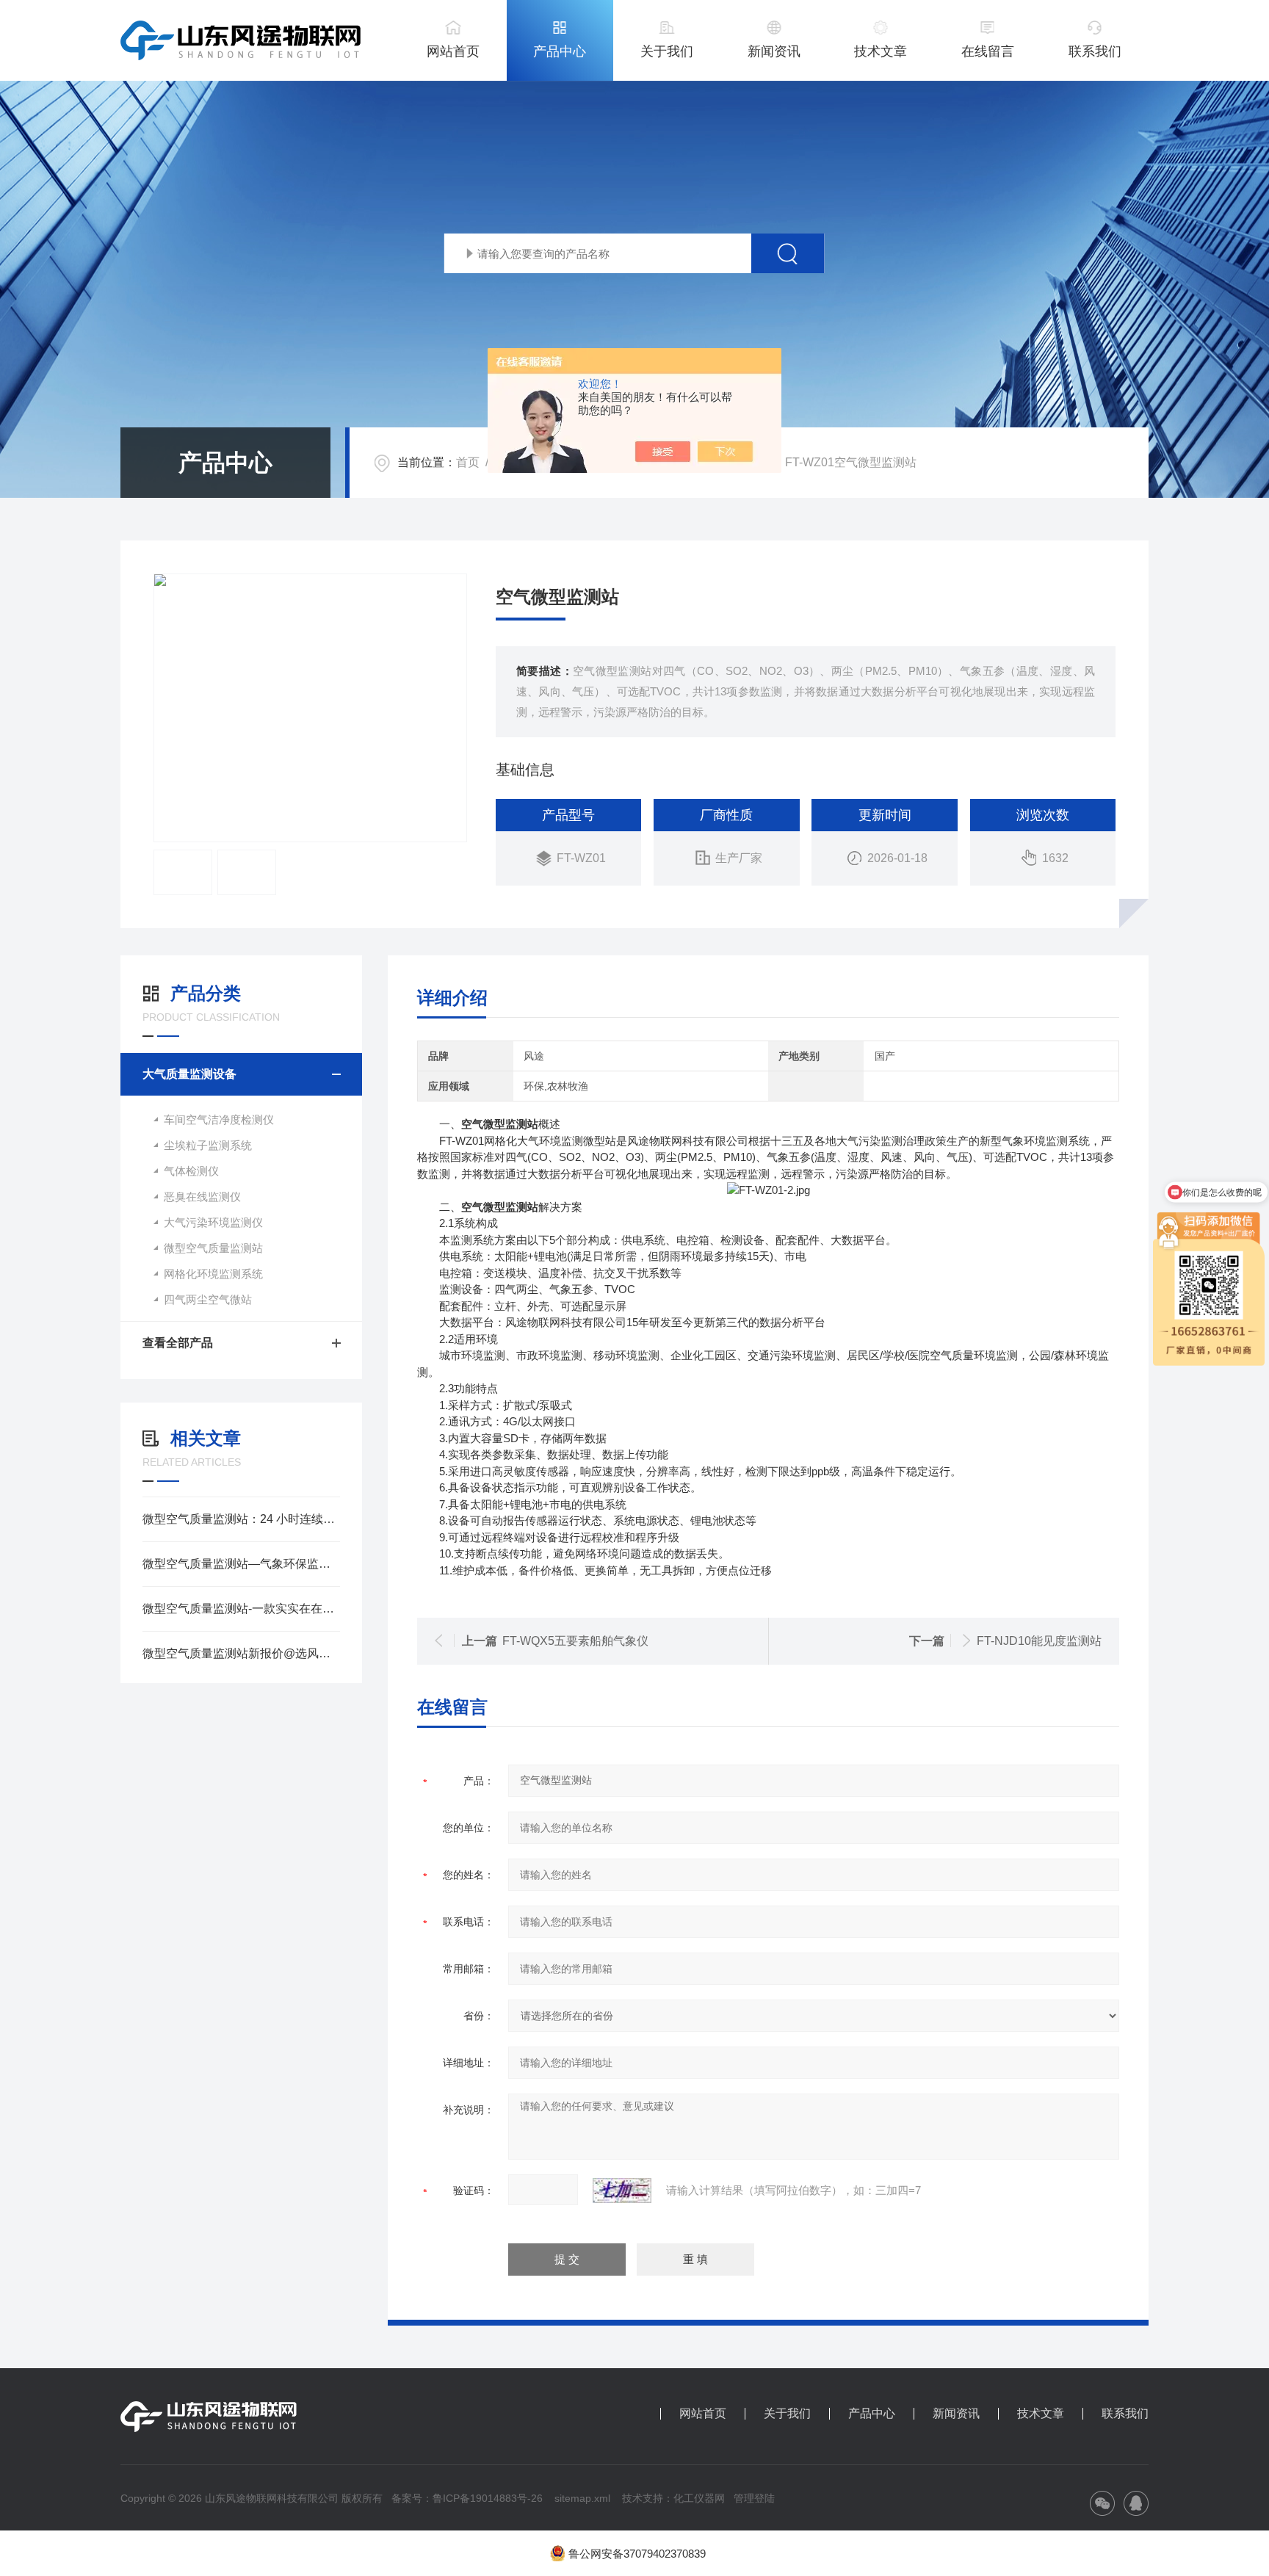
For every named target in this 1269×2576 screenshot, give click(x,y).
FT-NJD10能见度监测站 (1039, 1641)
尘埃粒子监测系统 (208, 1145)
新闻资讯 (774, 51)
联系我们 (1095, 51)
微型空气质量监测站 (213, 1248)
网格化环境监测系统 (213, 1274)
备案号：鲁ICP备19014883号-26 (467, 2498)
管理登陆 (754, 2498)
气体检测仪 (191, 1171)
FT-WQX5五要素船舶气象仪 (575, 1641)
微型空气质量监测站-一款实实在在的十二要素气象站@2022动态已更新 (241, 1609)
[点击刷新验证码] (622, 2190)
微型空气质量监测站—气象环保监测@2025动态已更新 (241, 1564)
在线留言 (988, 51)
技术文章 (881, 51)
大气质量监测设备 (189, 1074)
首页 (468, 462)
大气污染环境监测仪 (213, 1222)
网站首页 (453, 51)
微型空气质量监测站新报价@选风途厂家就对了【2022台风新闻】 (241, 1653)
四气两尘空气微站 (208, 1299)
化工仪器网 (699, 2498)
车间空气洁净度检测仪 (219, 1119)
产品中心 (560, 51)
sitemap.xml (582, 2498)
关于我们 (667, 51)
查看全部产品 (178, 1343)
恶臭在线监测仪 (202, 1197)
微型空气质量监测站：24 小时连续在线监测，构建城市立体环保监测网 (241, 1519)
